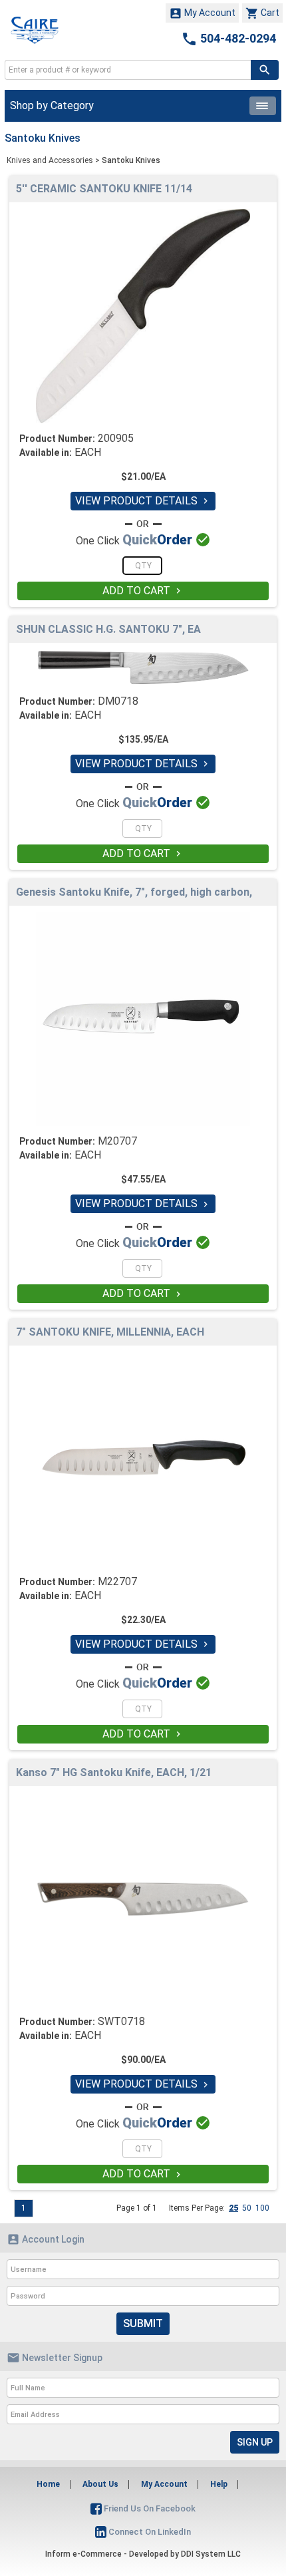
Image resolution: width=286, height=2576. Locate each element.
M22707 (117, 1581)
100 (262, 2208)
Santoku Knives (131, 160)
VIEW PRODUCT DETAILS (143, 501)
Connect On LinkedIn (149, 2532)
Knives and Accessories (50, 160)
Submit (143, 2323)
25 (233, 2208)
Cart (262, 13)
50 (247, 2208)
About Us (100, 2484)
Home (48, 2484)
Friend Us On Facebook (149, 2508)
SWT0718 (121, 2021)
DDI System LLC (211, 2554)
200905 (116, 438)
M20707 (117, 1141)
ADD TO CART (143, 591)
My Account (202, 13)
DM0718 (118, 701)
